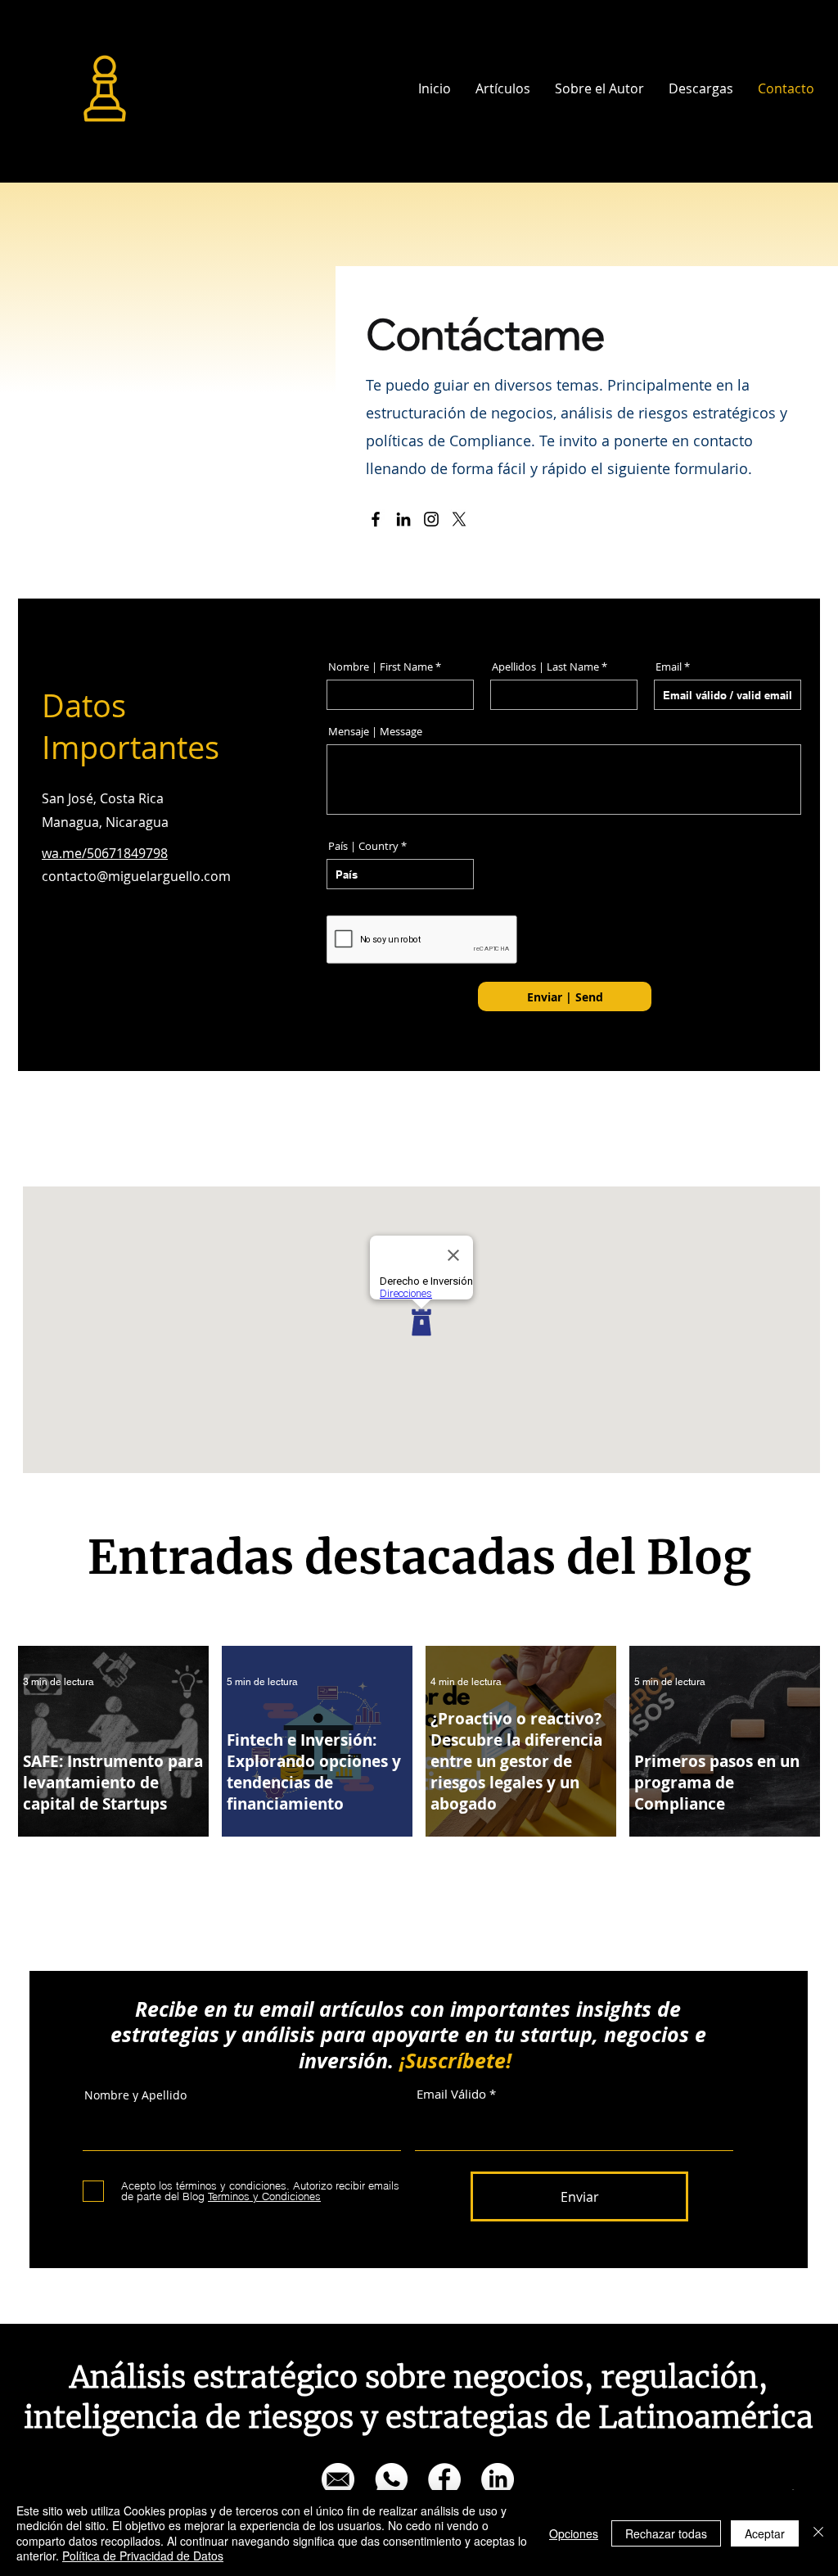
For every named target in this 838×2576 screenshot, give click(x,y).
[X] (459, 519)
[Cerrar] (818, 2533)
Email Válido (451, 2094)
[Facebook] (376, 519)
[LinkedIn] (403, 519)
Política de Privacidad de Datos (143, 2556)
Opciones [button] (574, 2533)
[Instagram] (431, 519)
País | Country (363, 846)
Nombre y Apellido (135, 2095)
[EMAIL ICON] (338, 2479)
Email (669, 667)
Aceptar (765, 2533)
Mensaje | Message (375, 732)
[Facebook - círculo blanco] (444, 2479)
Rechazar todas (666, 2533)
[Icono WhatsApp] (391, 2479)
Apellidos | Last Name (545, 667)
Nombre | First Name (381, 667)
